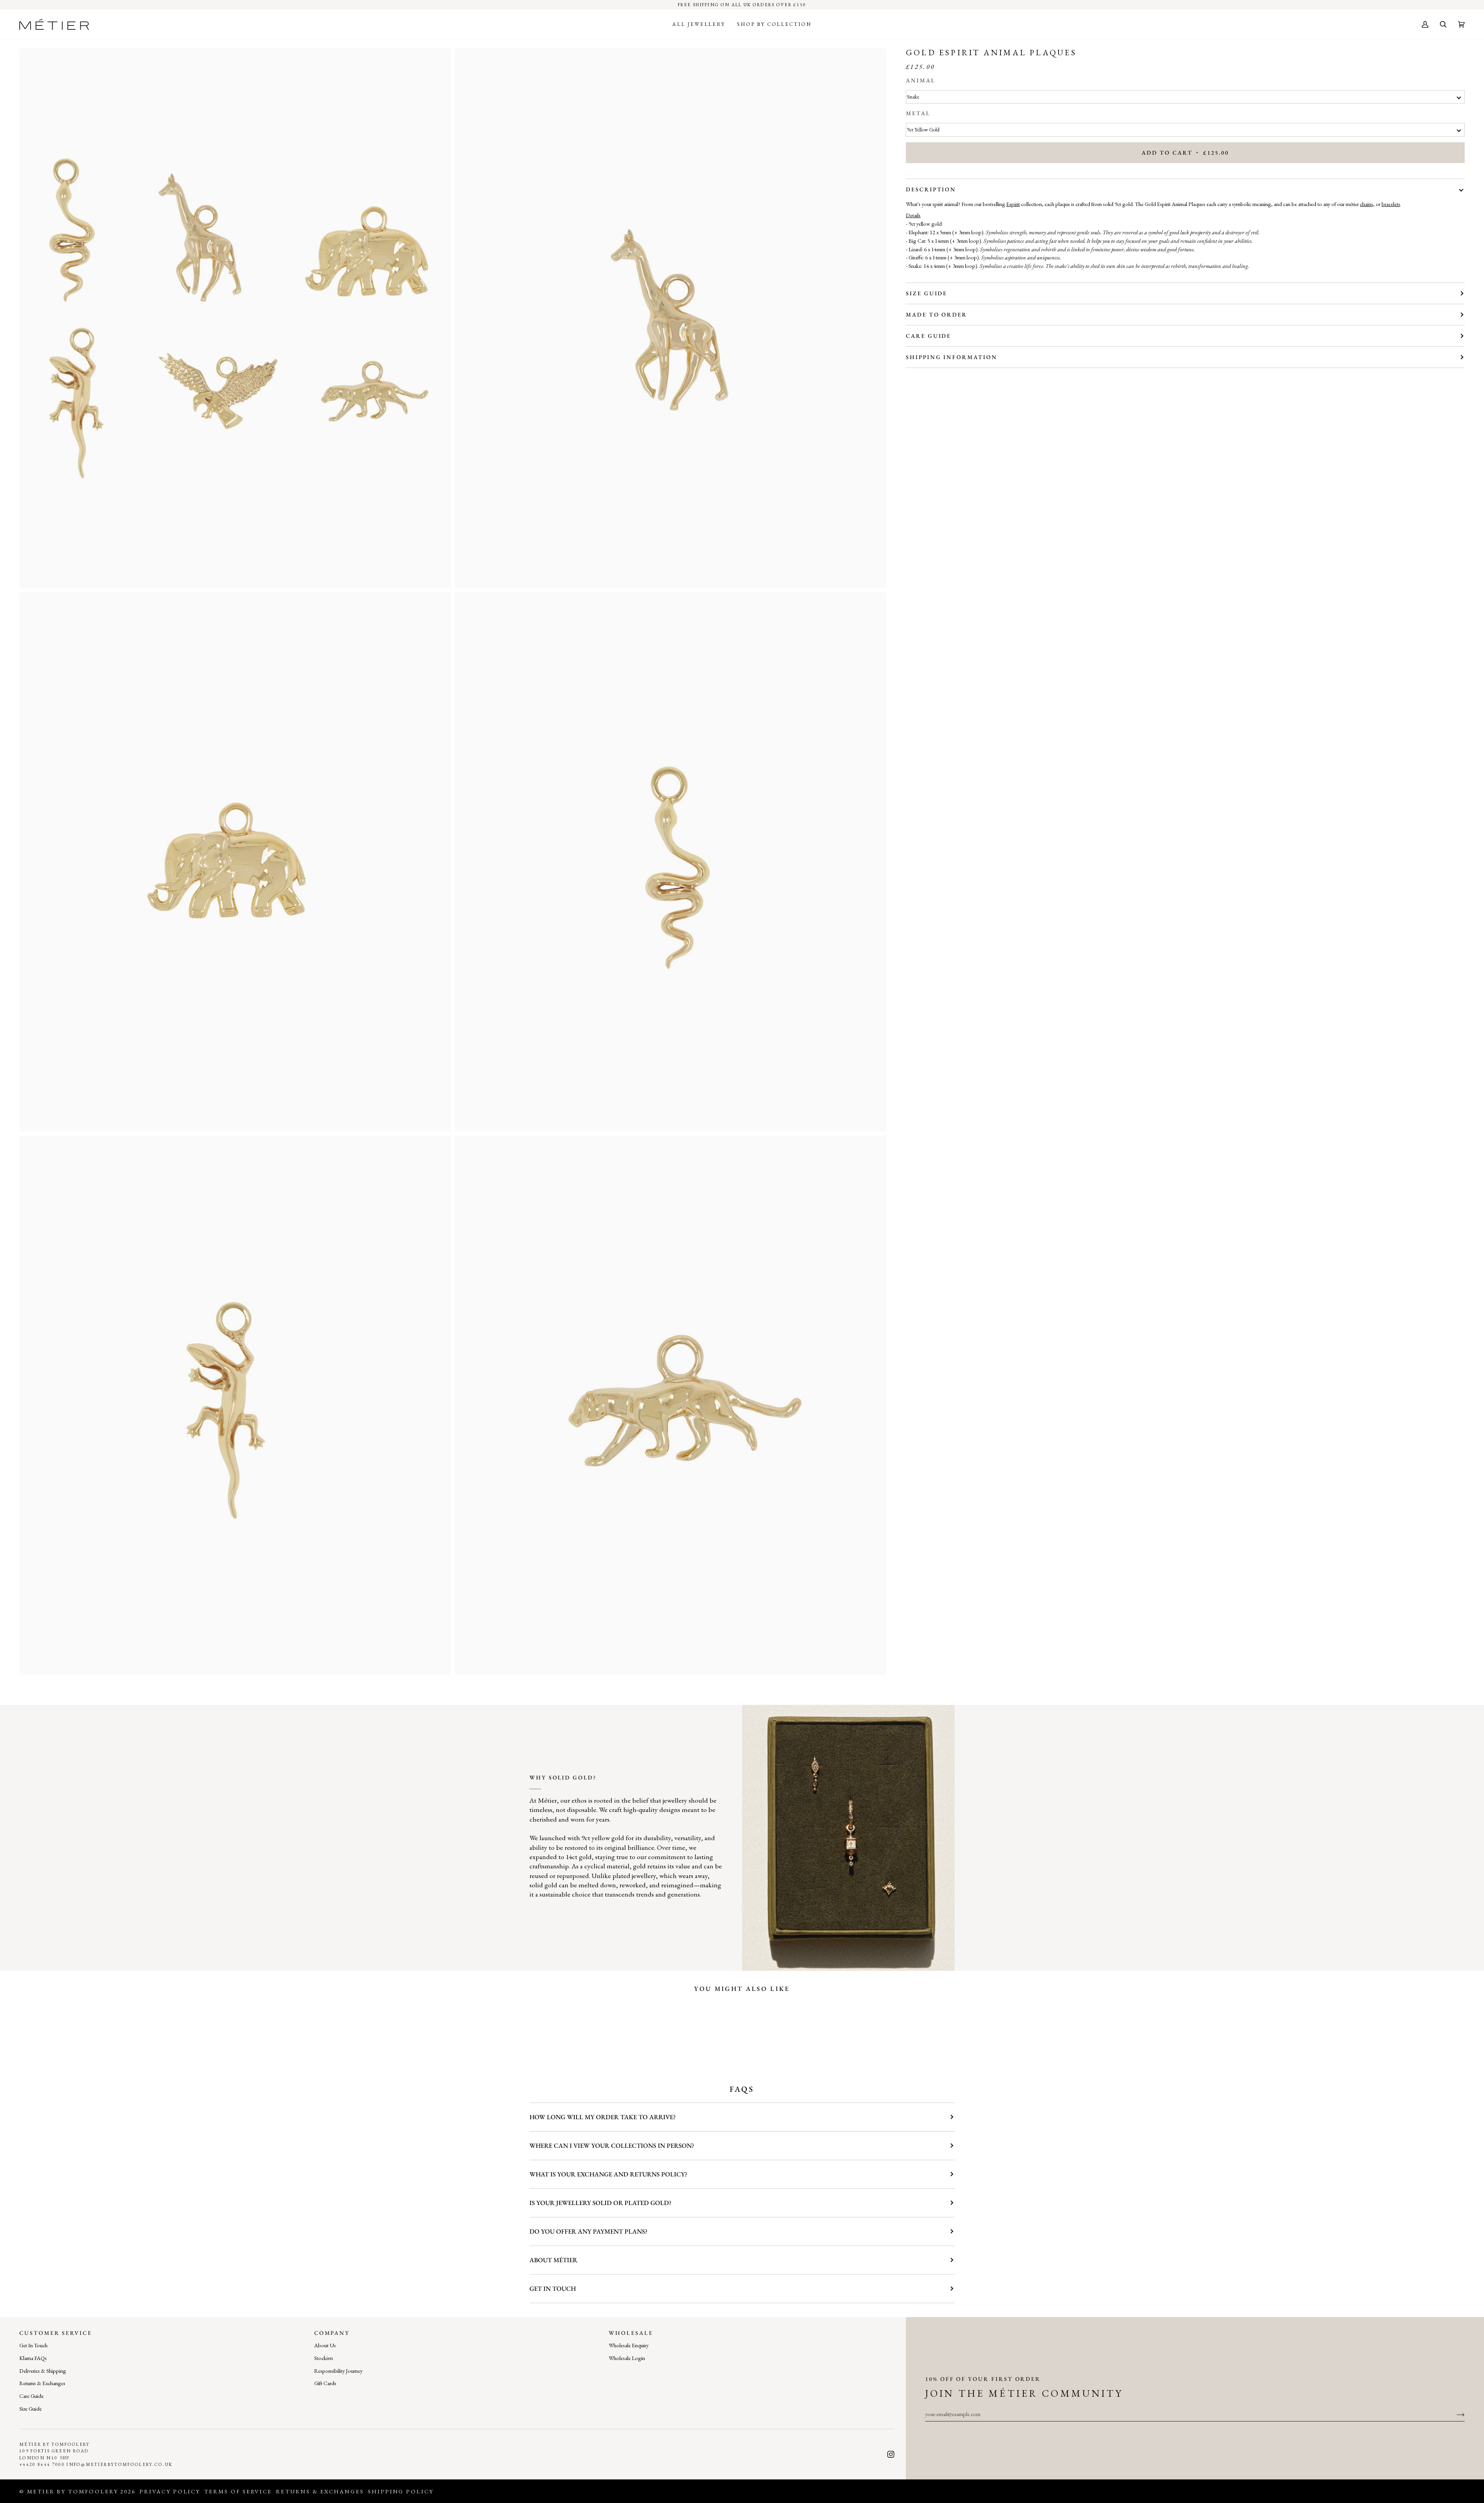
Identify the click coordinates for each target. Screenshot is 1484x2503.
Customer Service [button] (56, 2333)
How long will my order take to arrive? (602, 2117)
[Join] (1454, 2414)
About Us (325, 2345)
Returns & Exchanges (42, 2383)
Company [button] (332, 2333)
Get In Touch (33, 2345)
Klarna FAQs (33, 2358)
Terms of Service (238, 2491)
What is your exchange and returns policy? (608, 2174)
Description (931, 189)
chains (1367, 204)
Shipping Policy (401, 2491)
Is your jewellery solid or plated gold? (600, 2203)
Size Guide (927, 293)
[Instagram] (891, 2454)
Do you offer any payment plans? (588, 2231)
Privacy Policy (170, 2491)
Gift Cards (325, 2383)
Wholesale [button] (631, 2333)
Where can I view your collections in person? (612, 2145)
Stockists (324, 2358)
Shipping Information (952, 357)
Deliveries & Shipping (43, 2371)
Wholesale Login (627, 2358)
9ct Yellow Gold (923, 130)
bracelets (1391, 204)
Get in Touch (553, 2288)
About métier (553, 2260)
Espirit (1013, 204)
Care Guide (928, 336)
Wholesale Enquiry (629, 2345)
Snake (913, 97)
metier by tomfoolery (73, 2491)
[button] (699, 24)
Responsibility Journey (338, 2371)
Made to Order (937, 314)
